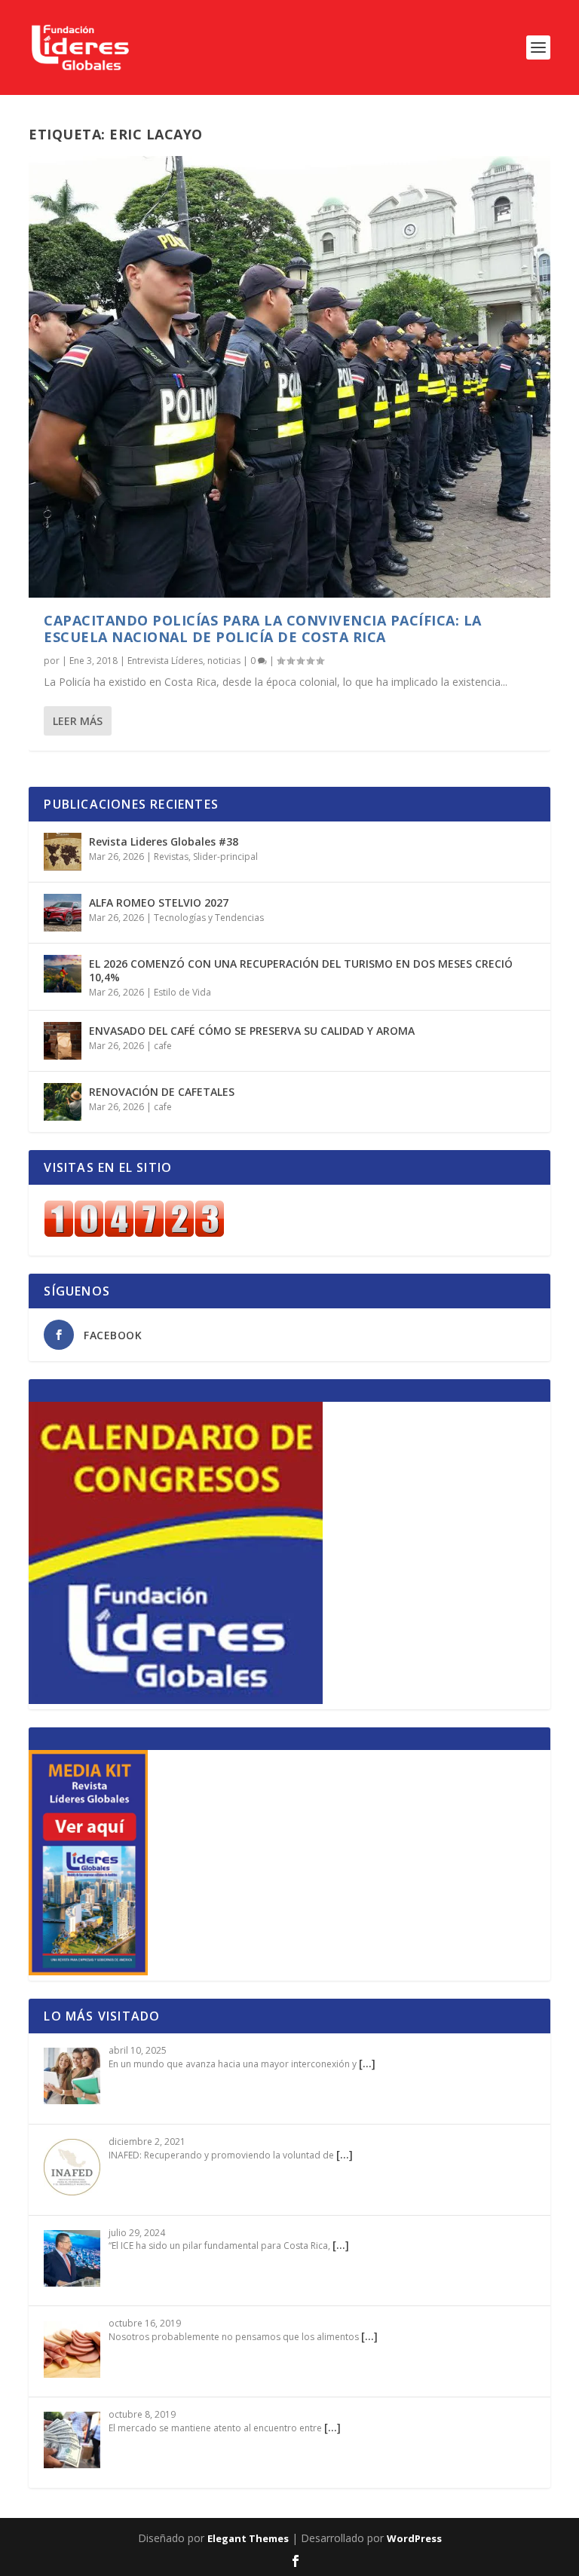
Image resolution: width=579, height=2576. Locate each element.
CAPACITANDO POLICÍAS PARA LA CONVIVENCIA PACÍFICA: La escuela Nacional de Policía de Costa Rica (263, 629)
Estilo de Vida (182, 992)
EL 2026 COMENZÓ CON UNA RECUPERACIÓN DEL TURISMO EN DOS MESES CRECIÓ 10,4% (301, 970)
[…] (367, 2063)
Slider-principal (225, 857)
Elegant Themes (248, 2538)
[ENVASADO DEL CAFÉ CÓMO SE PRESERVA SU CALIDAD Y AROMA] (63, 1041)
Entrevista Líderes (165, 661)
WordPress (414, 2538)
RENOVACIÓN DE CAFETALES (162, 1092)
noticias (224, 661)
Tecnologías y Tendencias (209, 918)
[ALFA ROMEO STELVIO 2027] (63, 913)
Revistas (171, 857)
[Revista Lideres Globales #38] (63, 852)
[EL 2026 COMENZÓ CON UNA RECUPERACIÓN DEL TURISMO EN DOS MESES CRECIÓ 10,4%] (63, 974)
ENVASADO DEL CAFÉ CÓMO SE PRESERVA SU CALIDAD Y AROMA (252, 1031)
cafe (163, 1046)
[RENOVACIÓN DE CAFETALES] (63, 1102)
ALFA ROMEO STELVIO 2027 (159, 903)
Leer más (78, 721)
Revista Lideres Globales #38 (164, 841)
